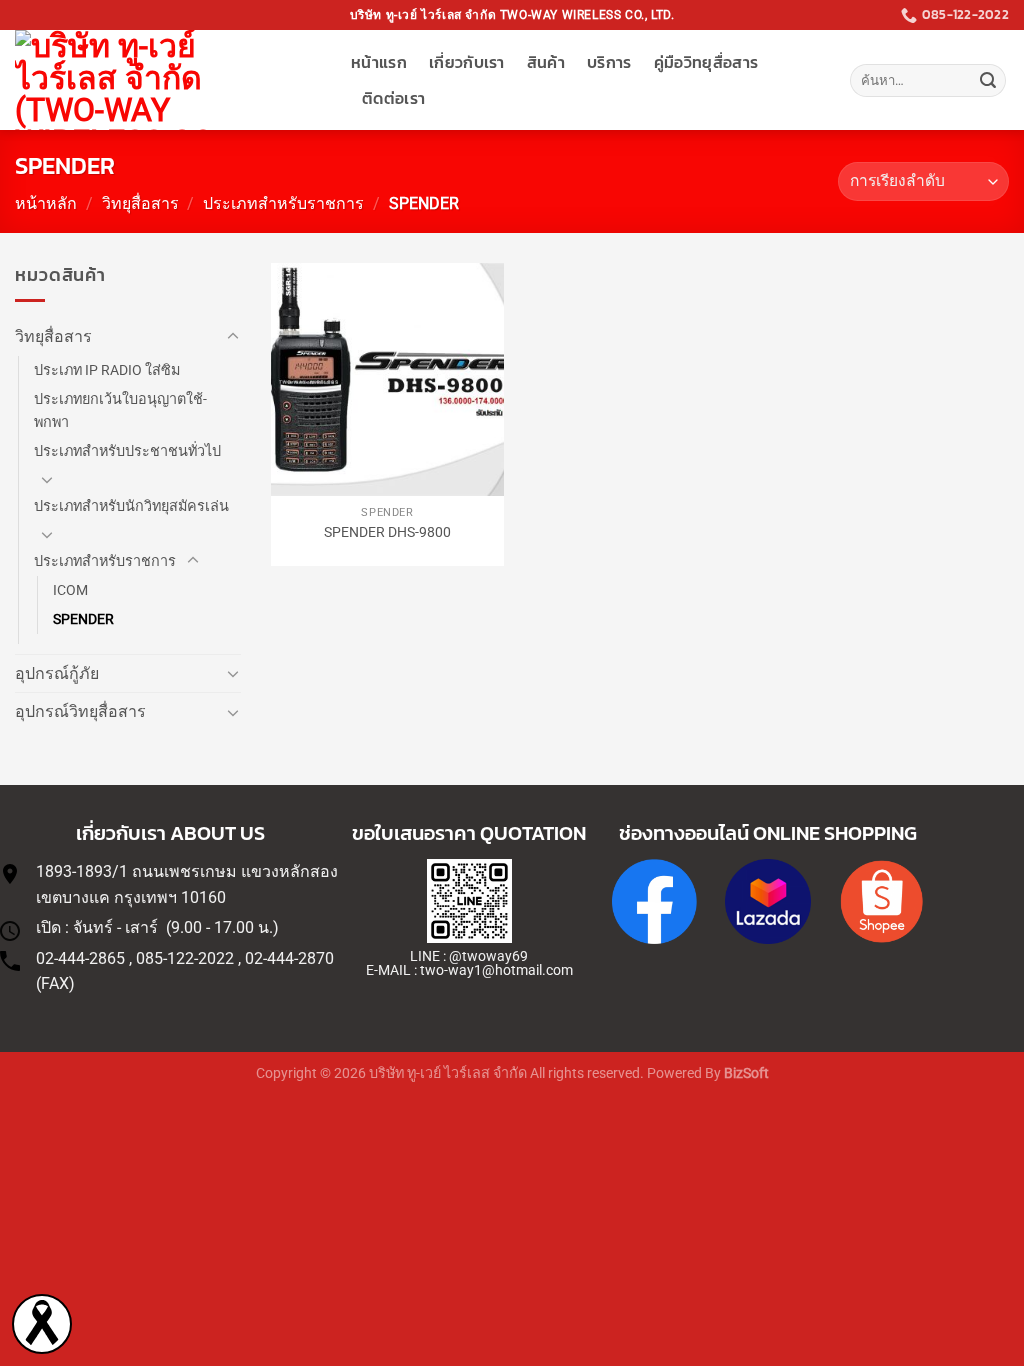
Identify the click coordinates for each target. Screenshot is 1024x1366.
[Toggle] (233, 337)
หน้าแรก (379, 62)
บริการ (609, 62)
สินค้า (546, 62)
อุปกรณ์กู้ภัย (57, 673)
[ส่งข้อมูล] (988, 81)
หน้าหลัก (46, 203)
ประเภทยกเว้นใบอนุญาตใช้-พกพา (120, 411)
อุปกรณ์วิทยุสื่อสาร (80, 711)
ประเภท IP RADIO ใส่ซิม (107, 370)
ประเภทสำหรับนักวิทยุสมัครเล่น (131, 506)
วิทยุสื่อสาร (140, 203)
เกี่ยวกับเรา (467, 62)
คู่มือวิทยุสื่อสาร (706, 62)
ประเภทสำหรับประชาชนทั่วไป (127, 451)
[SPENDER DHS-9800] (387, 379)
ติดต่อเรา (393, 98)
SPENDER (83, 619)
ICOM (70, 590)
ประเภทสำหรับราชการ (283, 203)
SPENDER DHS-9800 (387, 532)
